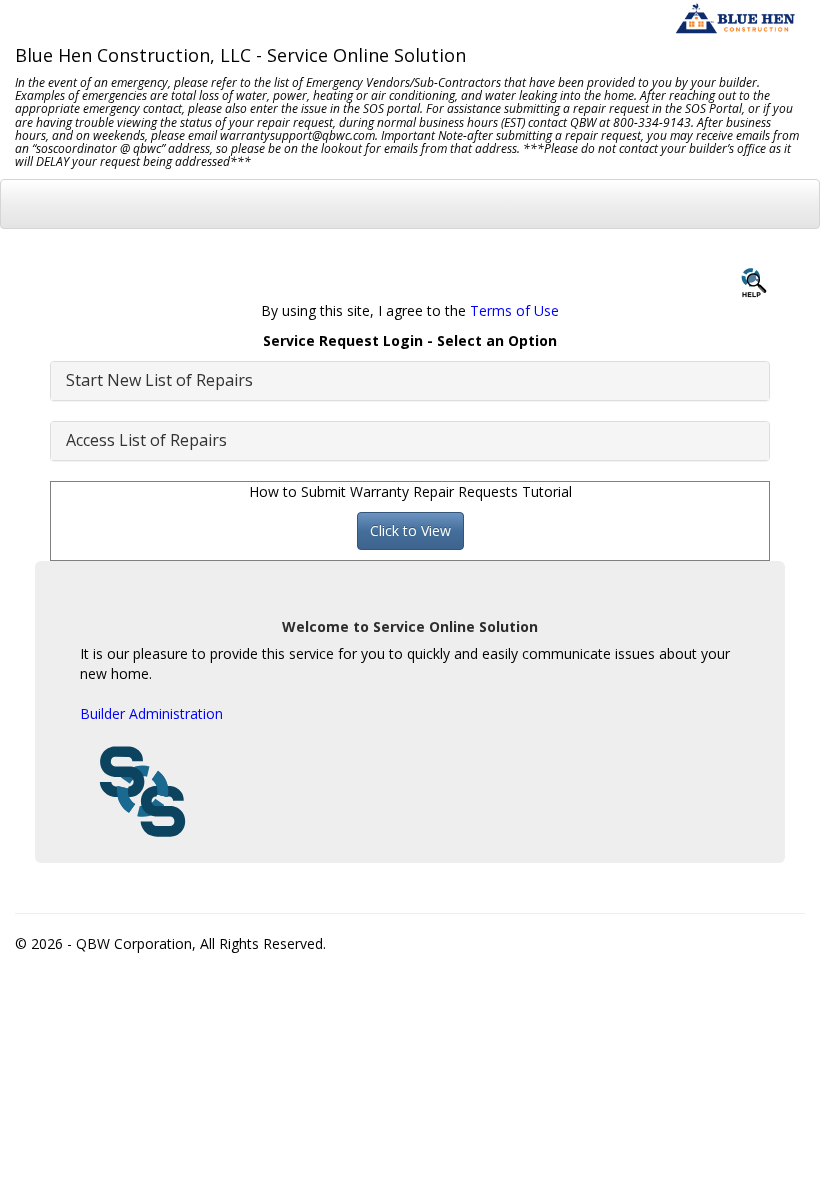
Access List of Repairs (146, 440)
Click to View (410, 530)
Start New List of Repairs (159, 380)
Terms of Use (514, 310)
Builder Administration (151, 713)
